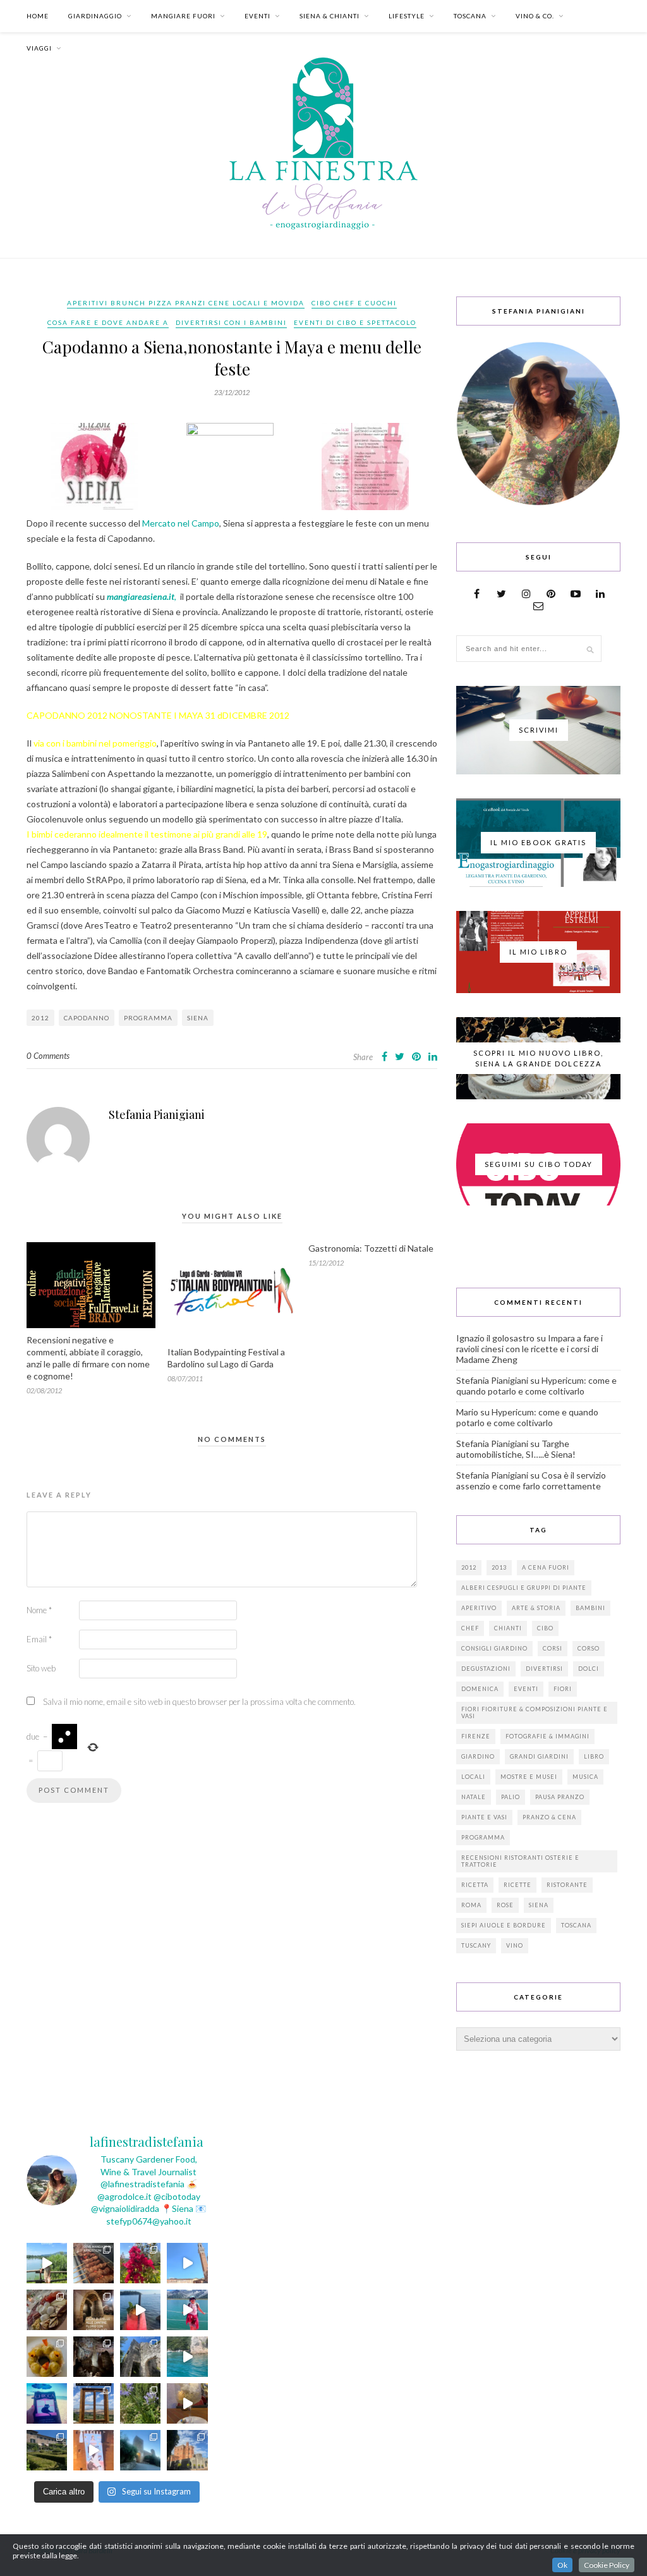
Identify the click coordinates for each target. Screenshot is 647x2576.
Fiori (563, 1689)
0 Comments (48, 1056)
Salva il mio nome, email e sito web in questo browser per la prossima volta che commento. (199, 1702)
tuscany (476, 1945)
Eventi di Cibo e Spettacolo (355, 322)
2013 (499, 1567)
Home (38, 16)
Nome (39, 1610)
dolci (589, 1669)
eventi (526, 1689)
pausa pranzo (560, 1797)
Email (39, 1639)
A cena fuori (546, 1567)
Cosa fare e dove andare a (108, 322)
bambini (590, 1608)
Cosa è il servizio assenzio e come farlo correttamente (531, 1480)
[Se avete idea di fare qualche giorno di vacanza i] (187, 2357)
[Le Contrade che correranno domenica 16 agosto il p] (187, 2263)
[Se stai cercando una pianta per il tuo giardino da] (140, 2263)
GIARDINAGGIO (95, 16)
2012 (40, 1018)
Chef (470, 1628)
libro (594, 1756)
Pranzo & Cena (549, 1817)
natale (474, 1797)
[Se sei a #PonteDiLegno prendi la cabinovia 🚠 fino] (187, 2310)
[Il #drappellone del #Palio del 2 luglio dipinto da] (94, 2450)
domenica (480, 1689)
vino (515, 1945)
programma (148, 1018)
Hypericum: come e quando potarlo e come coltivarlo (536, 1386)
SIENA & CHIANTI (330, 16)
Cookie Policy (607, 2565)
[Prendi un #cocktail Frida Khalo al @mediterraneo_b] (140, 2310)
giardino (478, 1756)
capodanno (87, 1018)
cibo (545, 1628)
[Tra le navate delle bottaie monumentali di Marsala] (94, 2310)
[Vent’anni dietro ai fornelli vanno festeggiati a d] (47, 2310)
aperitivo (479, 1608)
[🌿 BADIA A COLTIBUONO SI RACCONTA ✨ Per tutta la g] (47, 2450)
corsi (553, 1648)
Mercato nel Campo (180, 523)
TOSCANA (470, 16)
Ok (562, 2565)
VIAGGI (39, 48)
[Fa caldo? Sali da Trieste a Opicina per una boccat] (187, 2403)
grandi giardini (539, 1756)
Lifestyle (407, 16)
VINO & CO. (535, 16)
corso (589, 1648)
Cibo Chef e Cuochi (354, 303)
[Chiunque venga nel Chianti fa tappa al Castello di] (187, 2450)
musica (585, 1777)
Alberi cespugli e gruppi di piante (524, 1588)
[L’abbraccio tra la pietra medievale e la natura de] (140, 2357)
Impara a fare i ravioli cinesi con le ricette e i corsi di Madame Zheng (529, 1349)
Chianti (508, 1628)
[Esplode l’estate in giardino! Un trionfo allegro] (140, 2403)
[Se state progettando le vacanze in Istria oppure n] (47, 2357)
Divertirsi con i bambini (231, 322)
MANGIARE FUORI (183, 16)
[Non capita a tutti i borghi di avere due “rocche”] (94, 2403)
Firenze (476, 1736)
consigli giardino (494, 1648)
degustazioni (486, 1669)
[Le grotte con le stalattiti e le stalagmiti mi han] (94, 2357)
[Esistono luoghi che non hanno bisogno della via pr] (94, 2263)
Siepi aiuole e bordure (504, 1925)
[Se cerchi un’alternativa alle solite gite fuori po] (47, 2263)
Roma (471, 1905)
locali (473, 1777)
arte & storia (536, 1608)
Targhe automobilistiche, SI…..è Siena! (516, 1449)
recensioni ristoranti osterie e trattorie (520, 1861)
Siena (198, 1018)
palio (511, 1797)
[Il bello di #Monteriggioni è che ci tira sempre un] (140, 2450)
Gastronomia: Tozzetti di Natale (371, 1248)
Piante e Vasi (484, 1817)
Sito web (41, 1668)
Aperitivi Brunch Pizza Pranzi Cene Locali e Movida (186, 303)
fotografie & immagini (547, 1736)
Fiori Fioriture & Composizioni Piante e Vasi (535, 1712)
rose (505, 1905)
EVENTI (257, 16)
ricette (517, 1885)
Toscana (576, 1925)
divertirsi (544, 1669)
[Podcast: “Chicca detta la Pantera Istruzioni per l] (47, 2403)
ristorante (567, 1885)
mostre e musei (529, 1777)
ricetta (475, 1885)
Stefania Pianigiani (157, 1114)
